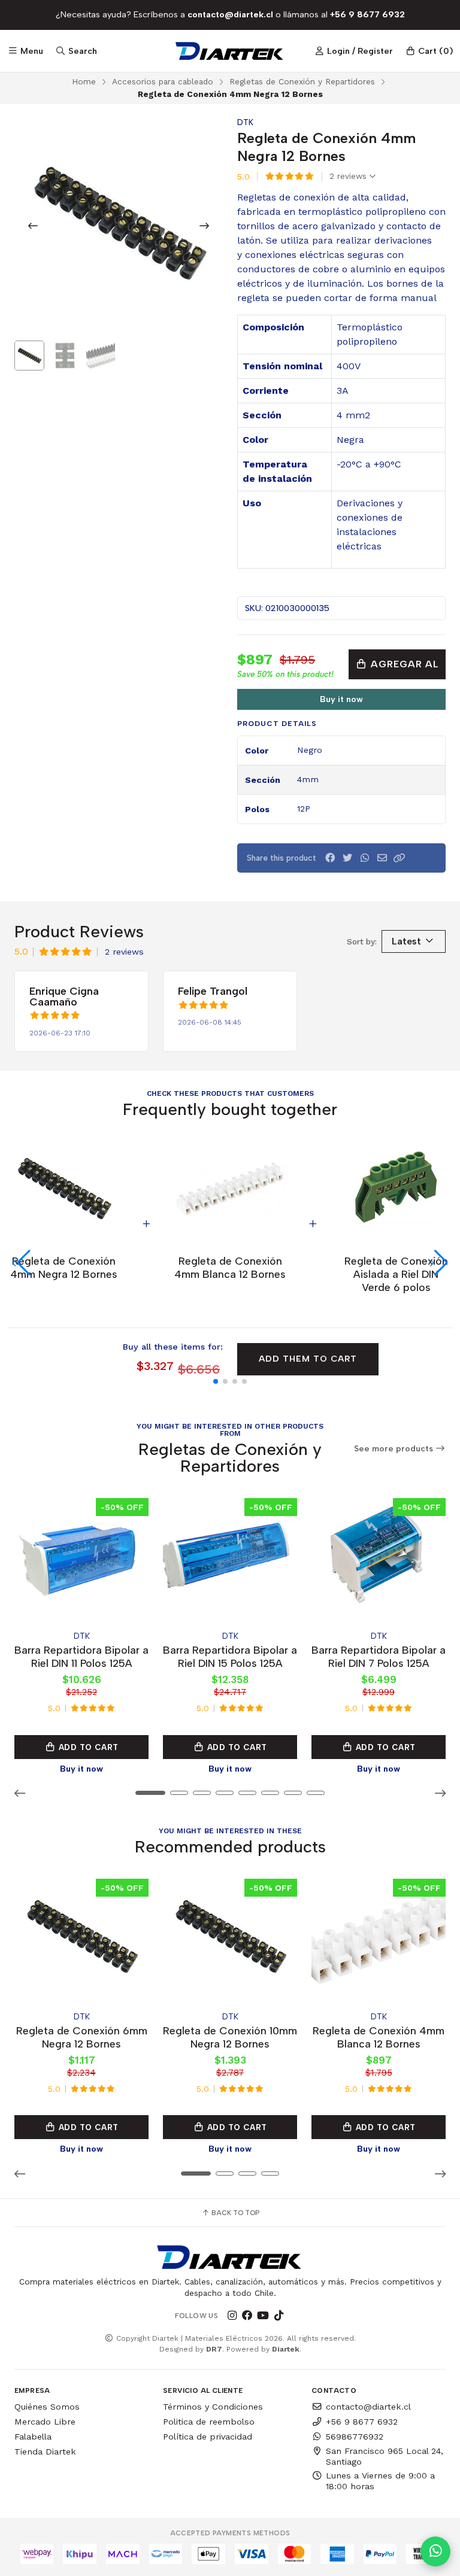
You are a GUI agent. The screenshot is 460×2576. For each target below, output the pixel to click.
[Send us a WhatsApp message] (435, 2551)
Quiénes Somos (47, 2407)
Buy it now (341, 699)
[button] (400, 858)
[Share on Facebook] (330, 858)
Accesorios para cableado (163, 81)
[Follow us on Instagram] (232, 2316)
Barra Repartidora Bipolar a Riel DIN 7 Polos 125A (379, 1656)
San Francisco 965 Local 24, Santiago (385, 2456)
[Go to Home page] (230, 51)
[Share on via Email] (382, 858)
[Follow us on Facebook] (247, 2316)
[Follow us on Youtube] (263, 2316)
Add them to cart (308, 1359)
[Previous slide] (33, 226)
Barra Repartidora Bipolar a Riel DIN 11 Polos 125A (81, 1656)
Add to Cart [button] (87, 1747)
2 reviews (349, 177)
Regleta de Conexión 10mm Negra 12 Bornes (230, 2037)
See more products (395, 1449)
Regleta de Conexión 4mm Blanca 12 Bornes (379, 2037)
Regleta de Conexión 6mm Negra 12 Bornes (82, 2037)
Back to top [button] (234, 2213)
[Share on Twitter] (347, 858)
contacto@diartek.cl (368, 2407)
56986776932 (355, 2437)
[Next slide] (204, 226)
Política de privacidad (208, 2437)
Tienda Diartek (45, 2452)
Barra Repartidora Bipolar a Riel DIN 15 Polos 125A (230, 1656)
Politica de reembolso (209, 2422)
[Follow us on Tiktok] (279, 2316)
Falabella (33, 2437)
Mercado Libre (45, 2422)
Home (84, 81)
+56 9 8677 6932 (362, 2422)
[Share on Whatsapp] (365, 858)
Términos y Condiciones (213, 2407)
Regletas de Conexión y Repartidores (302, 81)
